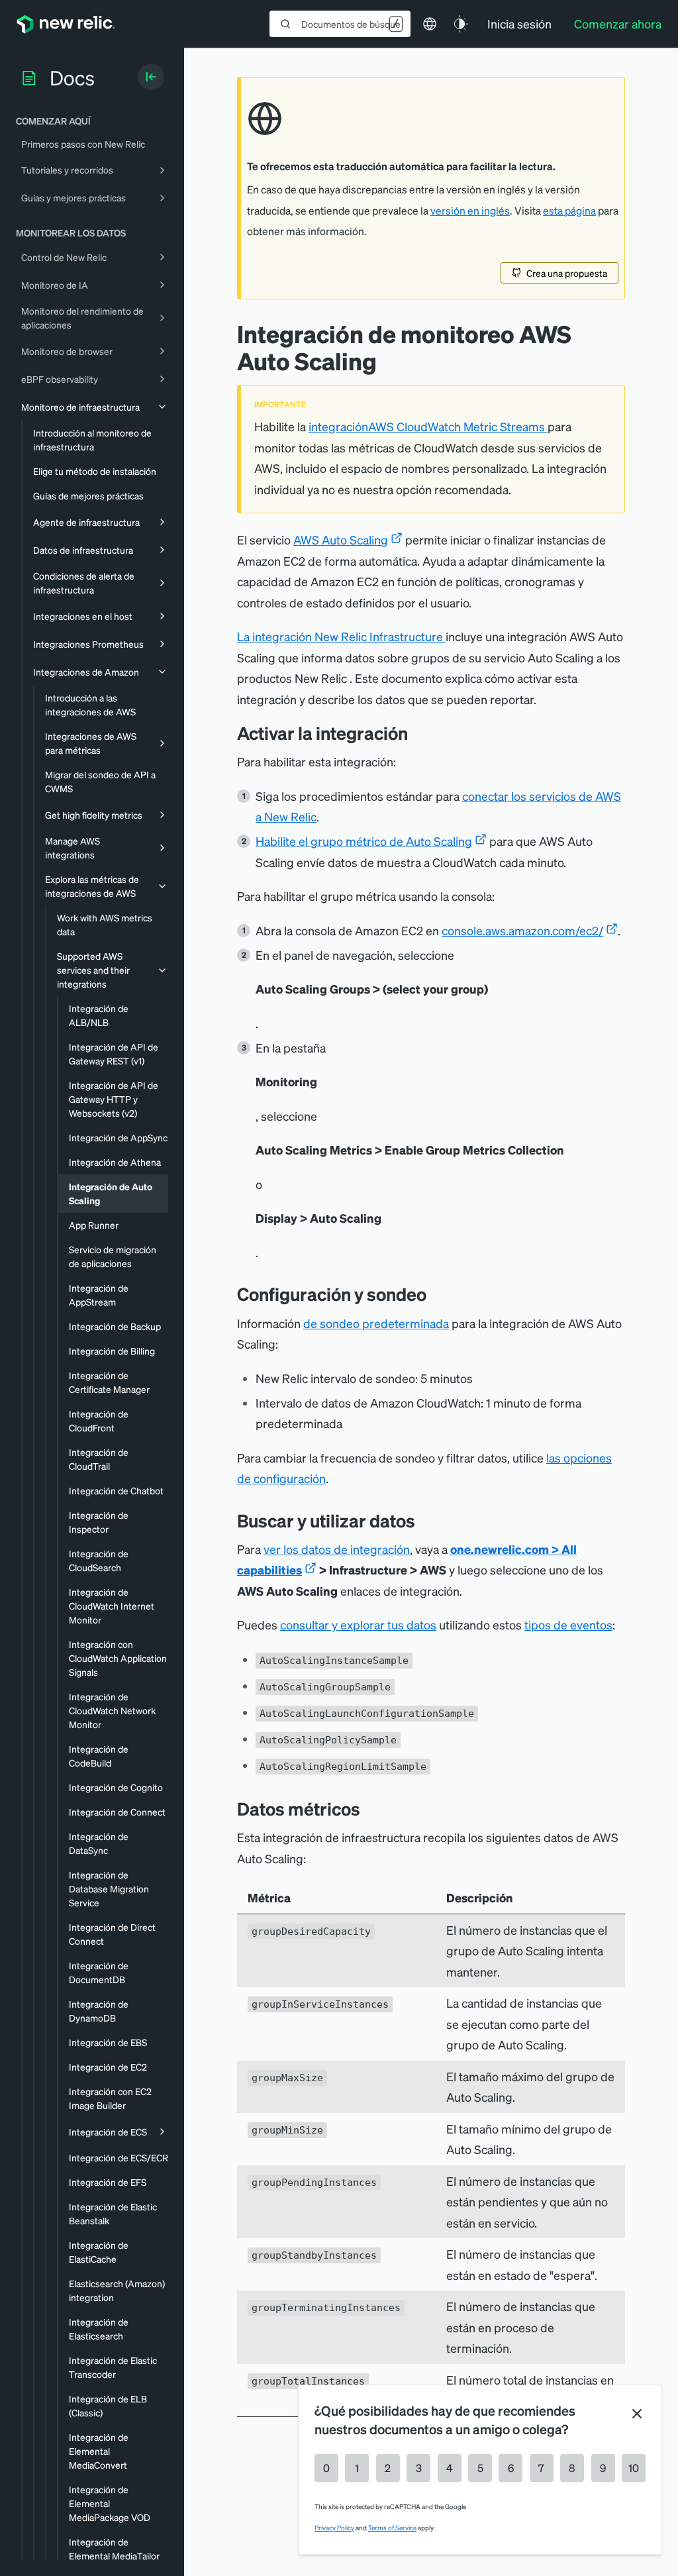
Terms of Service (392, 2528)
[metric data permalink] (370, 1809)
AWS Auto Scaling (341, 540)
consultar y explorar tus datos (358, 1624)
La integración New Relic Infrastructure (341, 636)
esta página (569, 211)
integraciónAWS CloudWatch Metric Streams (428, 426)
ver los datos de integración (337, 1549)
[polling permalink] (436, 1294)
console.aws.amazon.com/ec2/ (522, 930)
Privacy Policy (334, 2528)
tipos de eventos (568, 1624)
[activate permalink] (418, 733)
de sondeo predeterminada (376, 1323)
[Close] (637, 2414)
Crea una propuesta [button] (567, 273)
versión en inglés (470, 211)
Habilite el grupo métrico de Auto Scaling (364, 841)
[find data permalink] (425, 1520)
